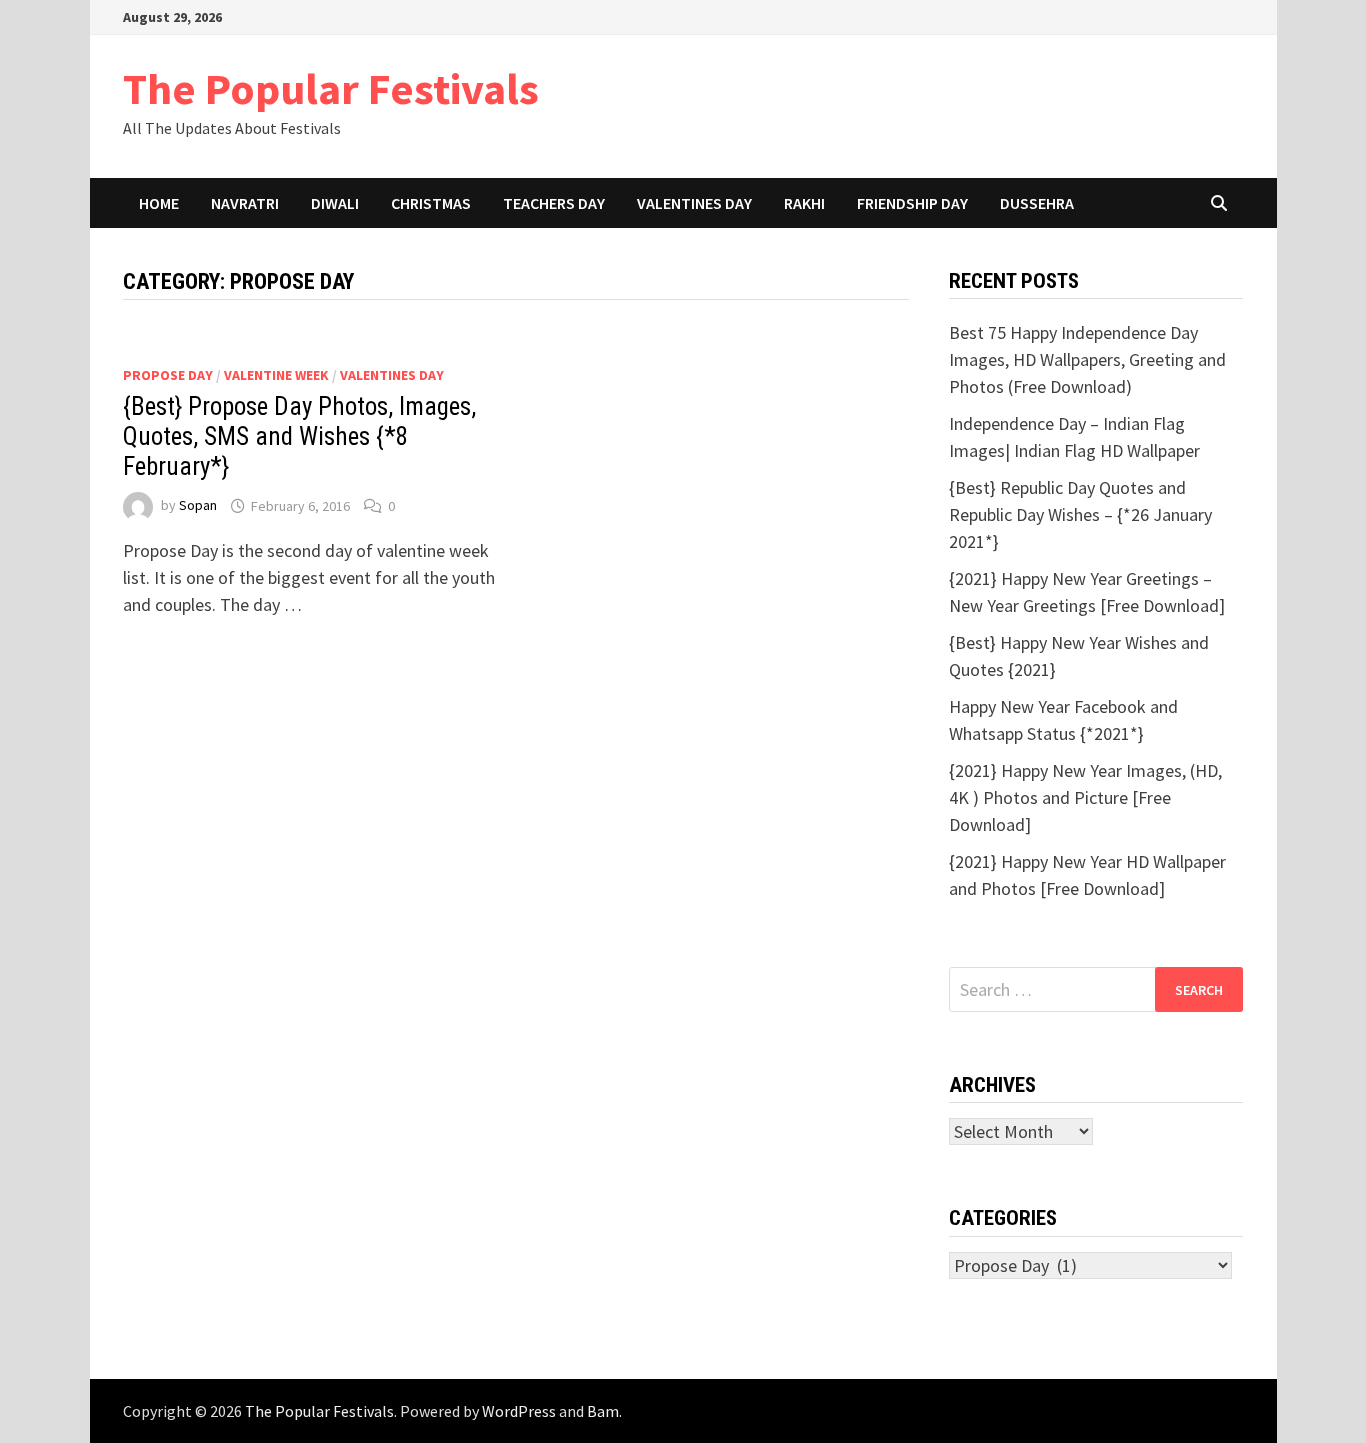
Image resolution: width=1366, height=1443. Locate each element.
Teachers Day (554, 203)
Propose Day (168, 375)
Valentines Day (694, 203)
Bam (603, 1411)
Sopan (198, 506)
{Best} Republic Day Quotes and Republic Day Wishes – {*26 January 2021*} (1080, 514)
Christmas (431, 203)
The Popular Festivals (331, 88)
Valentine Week (276, 375)
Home (159, 203)
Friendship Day (912, 203)
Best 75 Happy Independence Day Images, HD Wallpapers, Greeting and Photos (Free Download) (1087, 359)
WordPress (519, 1411)
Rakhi (804, 203)
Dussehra (1037, 203)
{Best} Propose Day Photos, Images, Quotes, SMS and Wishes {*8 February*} (299, 436)
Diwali (335, 203)
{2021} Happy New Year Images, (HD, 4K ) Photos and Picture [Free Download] (1085, 797)
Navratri (245, 203)
